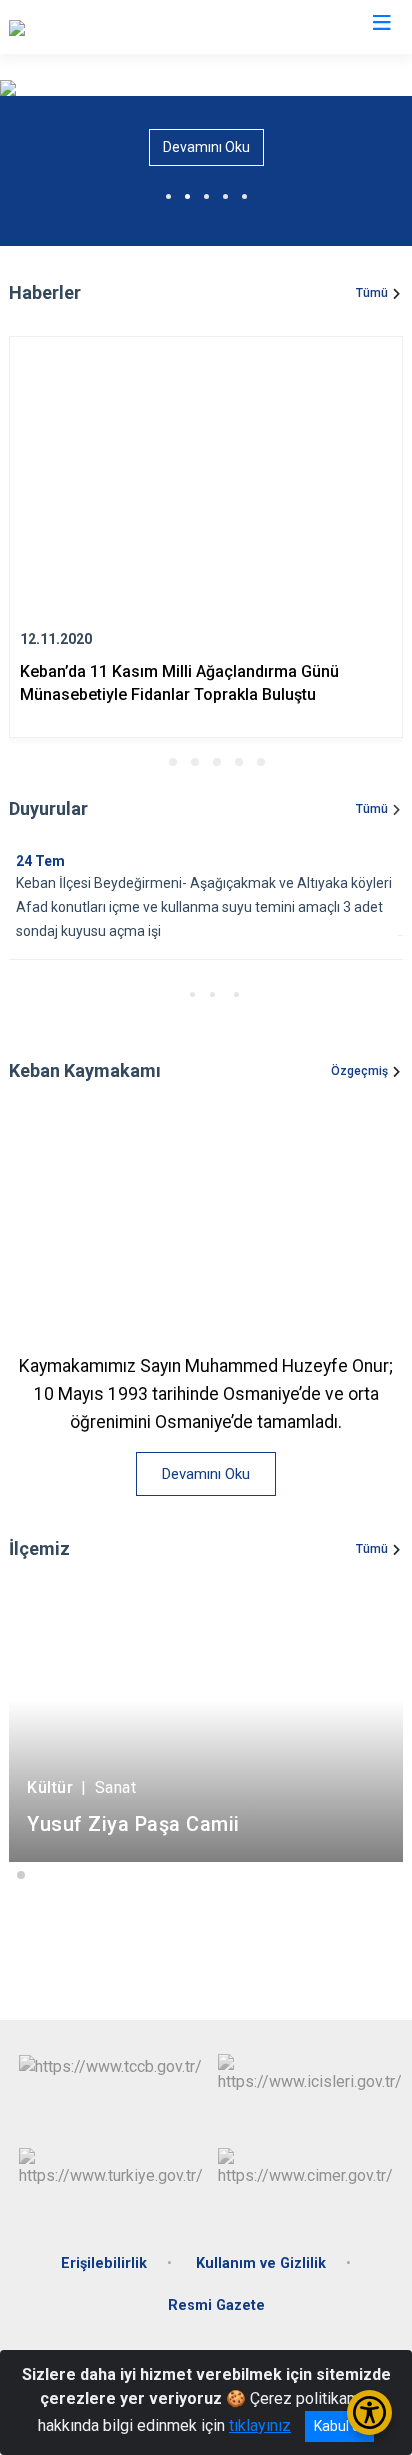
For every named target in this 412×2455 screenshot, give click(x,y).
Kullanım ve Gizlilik (261, 2263)
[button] (151, 762)
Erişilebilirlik (104, 2263)
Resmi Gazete (216, 2305)
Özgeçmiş (359, 1071)
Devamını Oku (206, 147)
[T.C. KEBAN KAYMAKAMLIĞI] (107, 27)
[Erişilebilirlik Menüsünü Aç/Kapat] (369, 2412)
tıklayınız (260, 2425)
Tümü (372, 293)
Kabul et (339, 2426)
